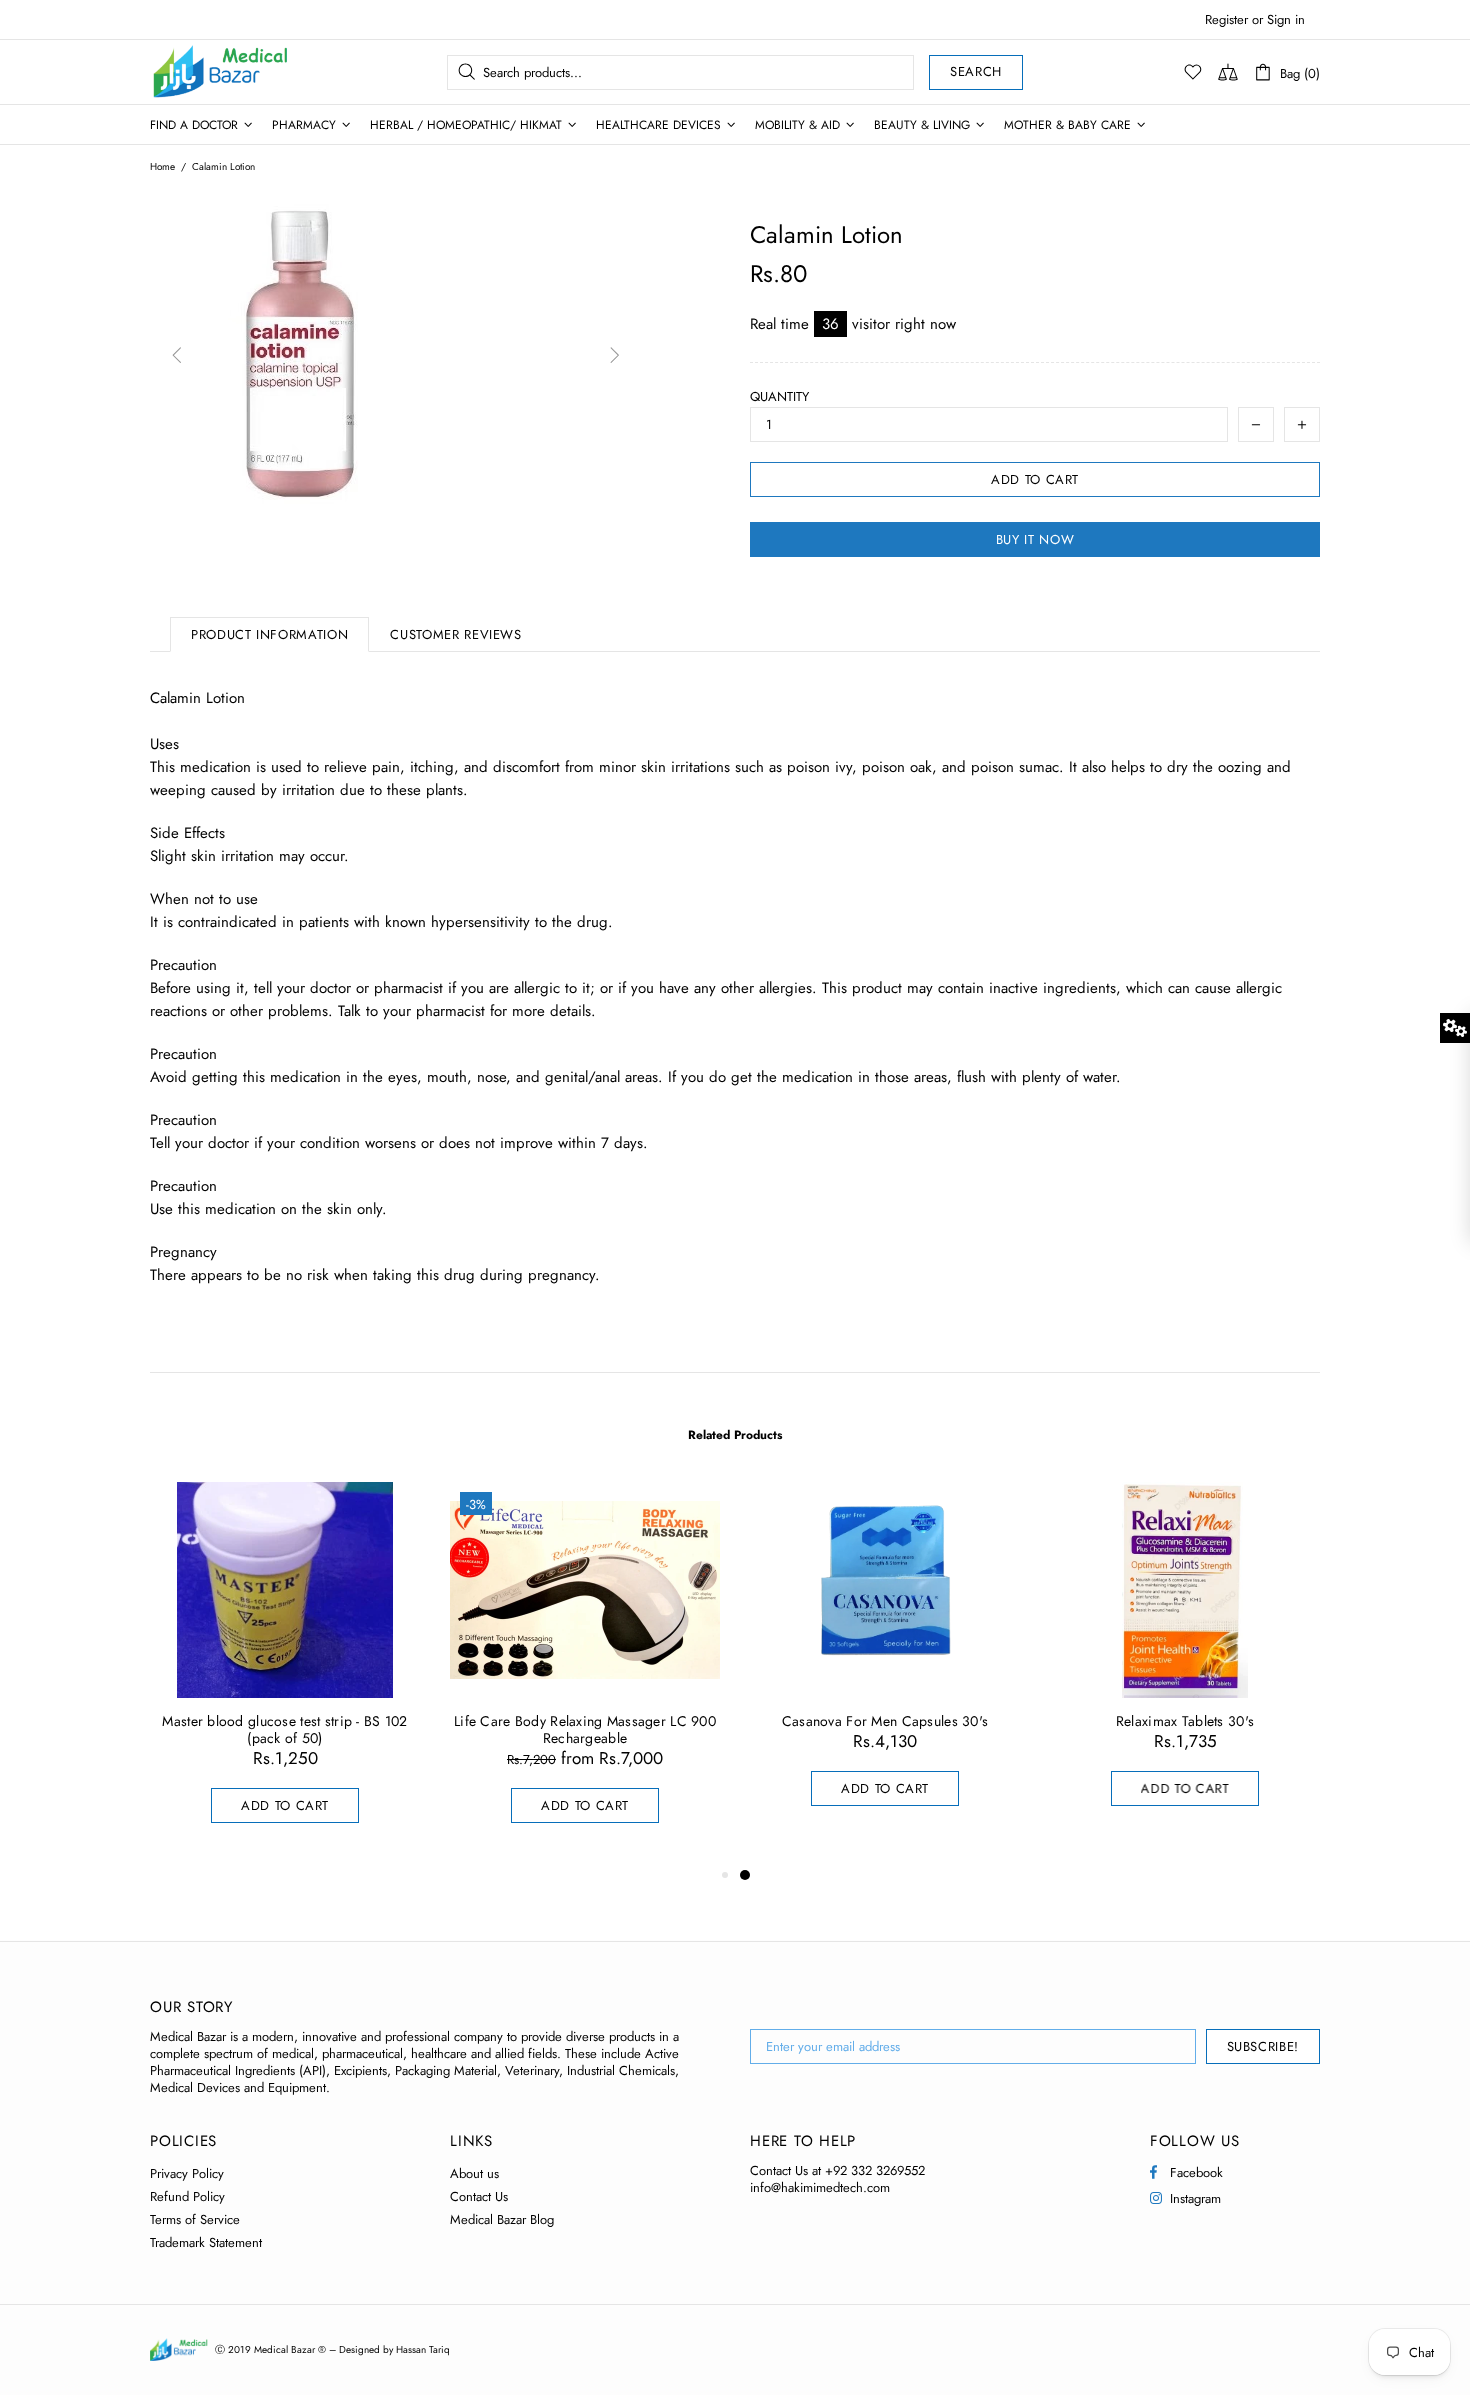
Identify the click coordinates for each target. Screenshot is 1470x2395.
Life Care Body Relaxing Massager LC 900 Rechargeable (585, 1730)
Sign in (1286, 19)
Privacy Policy (187, 2173)
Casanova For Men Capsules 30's (885, 1721)
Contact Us (479, 2196)
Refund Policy (187, 2196)
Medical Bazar (194, 72)
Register (1226, 19)
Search (976, 71)
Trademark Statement (206, 2242)
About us (474, 2173)
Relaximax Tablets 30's (1185, 1721)
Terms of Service (195, 2219)
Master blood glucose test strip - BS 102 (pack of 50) (284, 1730)
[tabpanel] (885, 1664)
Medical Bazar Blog (502, 2219)
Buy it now (1035, 539)
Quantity (779, 396)
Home (162, 167)
